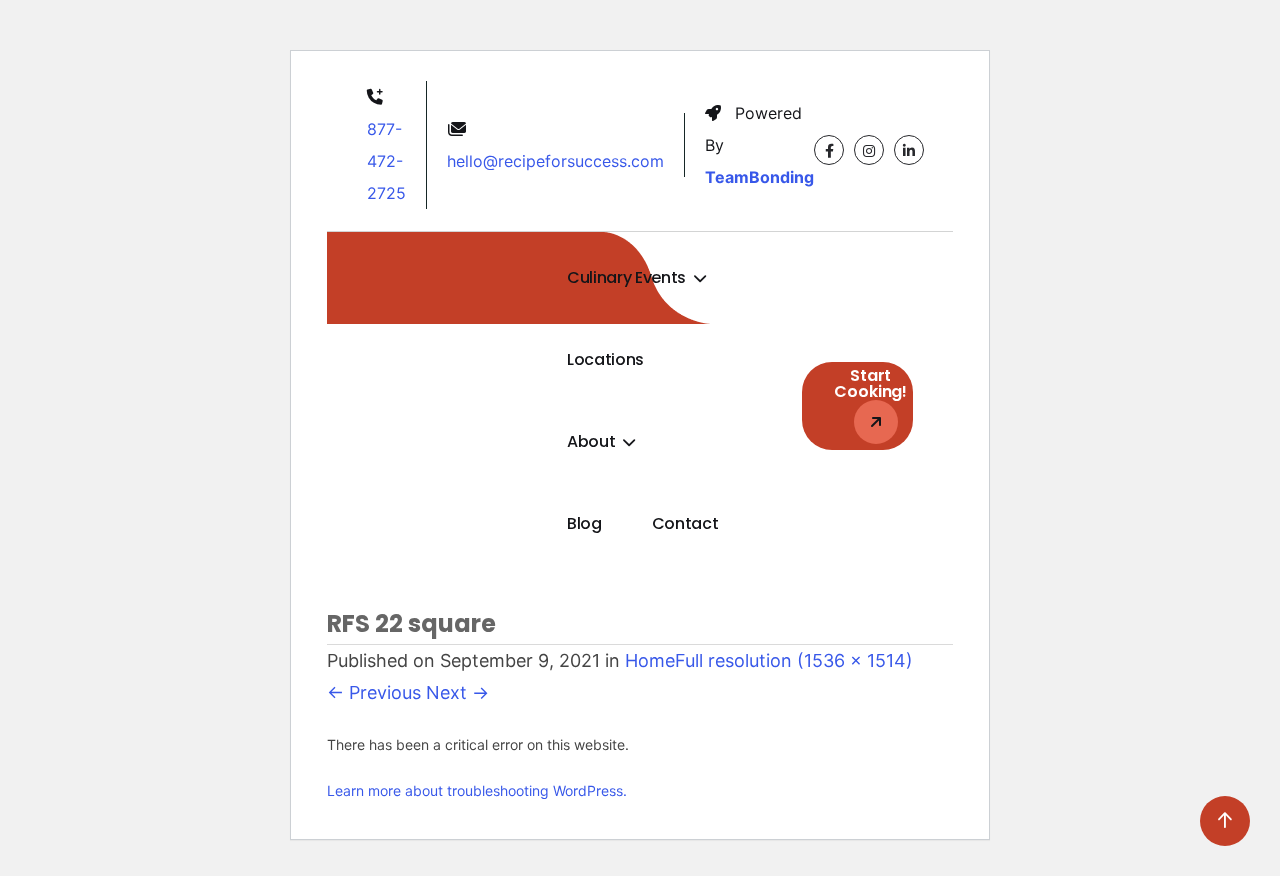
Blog (584, 523)
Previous (374, 692)
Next (457, 692)
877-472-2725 (386, 161)
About (593, 441)
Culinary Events (628, 277)
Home (650, 660)
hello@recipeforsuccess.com (555, 161)
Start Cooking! (870, 383)
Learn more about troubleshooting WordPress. (477, 790)
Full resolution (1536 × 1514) (794, 660)
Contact (685, 523)
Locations (605, 359)
